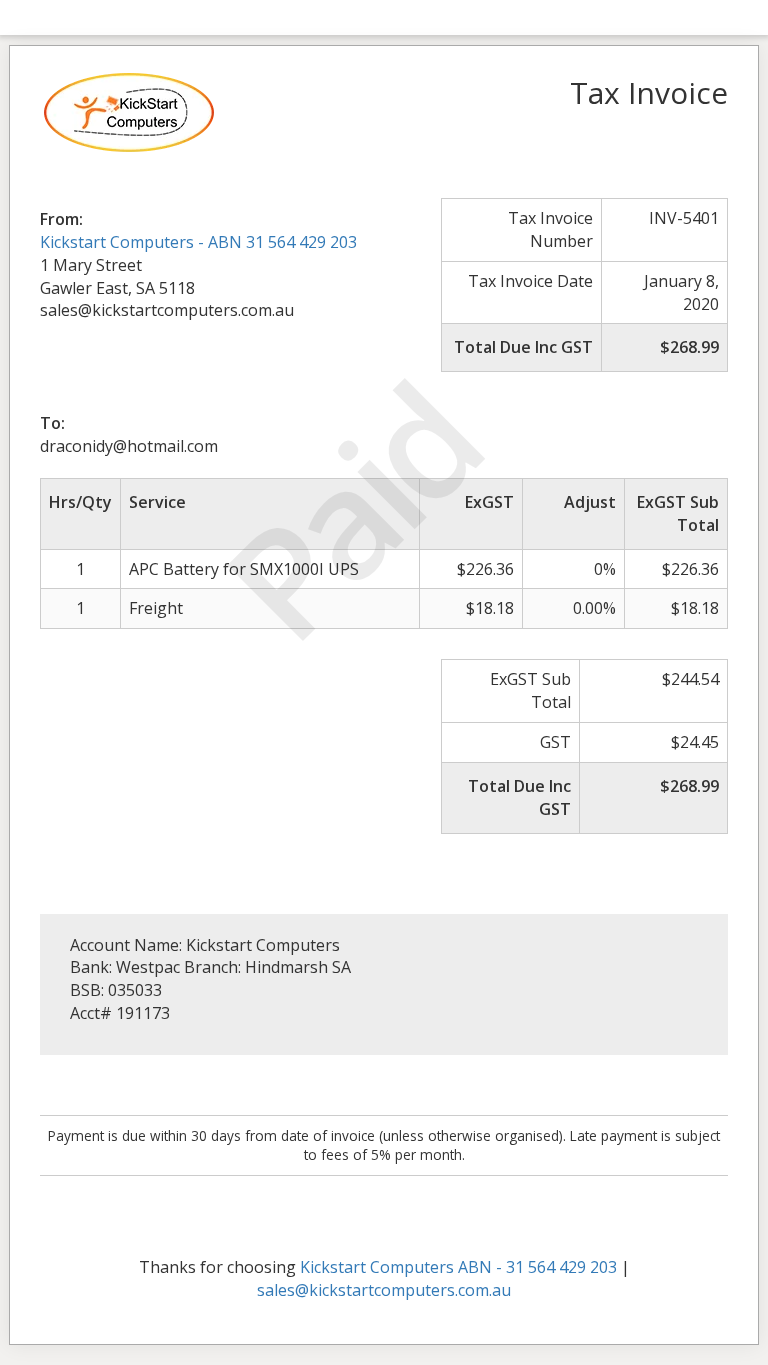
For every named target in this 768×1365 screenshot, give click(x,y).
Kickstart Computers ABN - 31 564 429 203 (458, 1267)
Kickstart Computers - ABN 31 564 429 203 (198, 242)
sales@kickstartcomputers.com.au (384, 1290)
